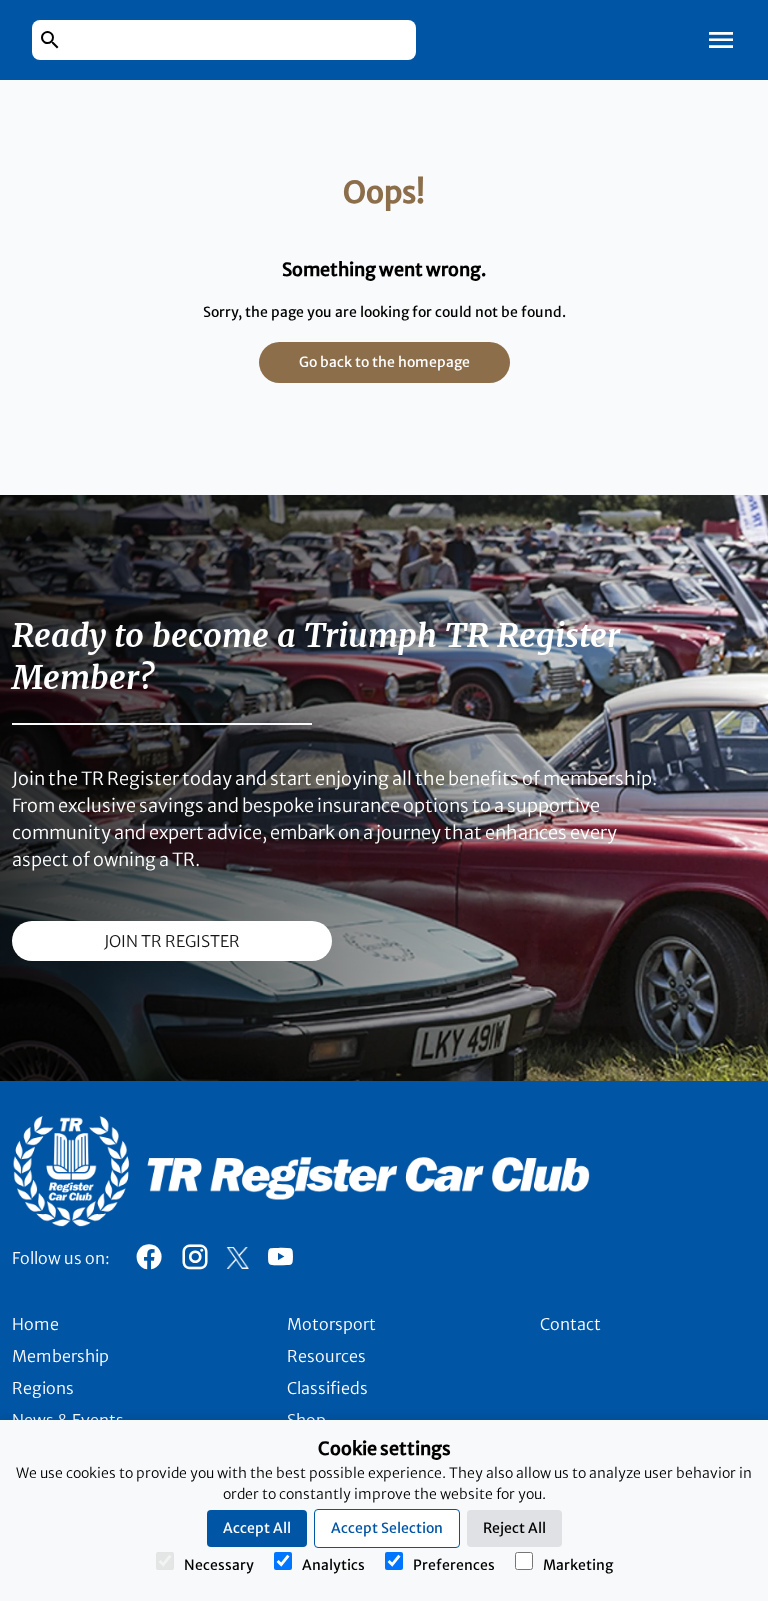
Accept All (257, 1528)
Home (35, 1324)
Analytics (333, 1565)
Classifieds (327, 1388)
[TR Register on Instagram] (195, 1262)
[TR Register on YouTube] (280, 1262)
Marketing (578, 1565)
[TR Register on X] (237, 1258)
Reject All (514, 1528)
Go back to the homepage (384, 362)
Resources (326, 1356)
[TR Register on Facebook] (149, 1262)
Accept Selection (387, 1528)
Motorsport (331, 1324)
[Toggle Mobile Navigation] (721, 40)
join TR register (172, 941)
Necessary (219, 1565)
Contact (570, 1324)
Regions (43, 1388)
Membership (60, 1356)
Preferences (454, 1565)
